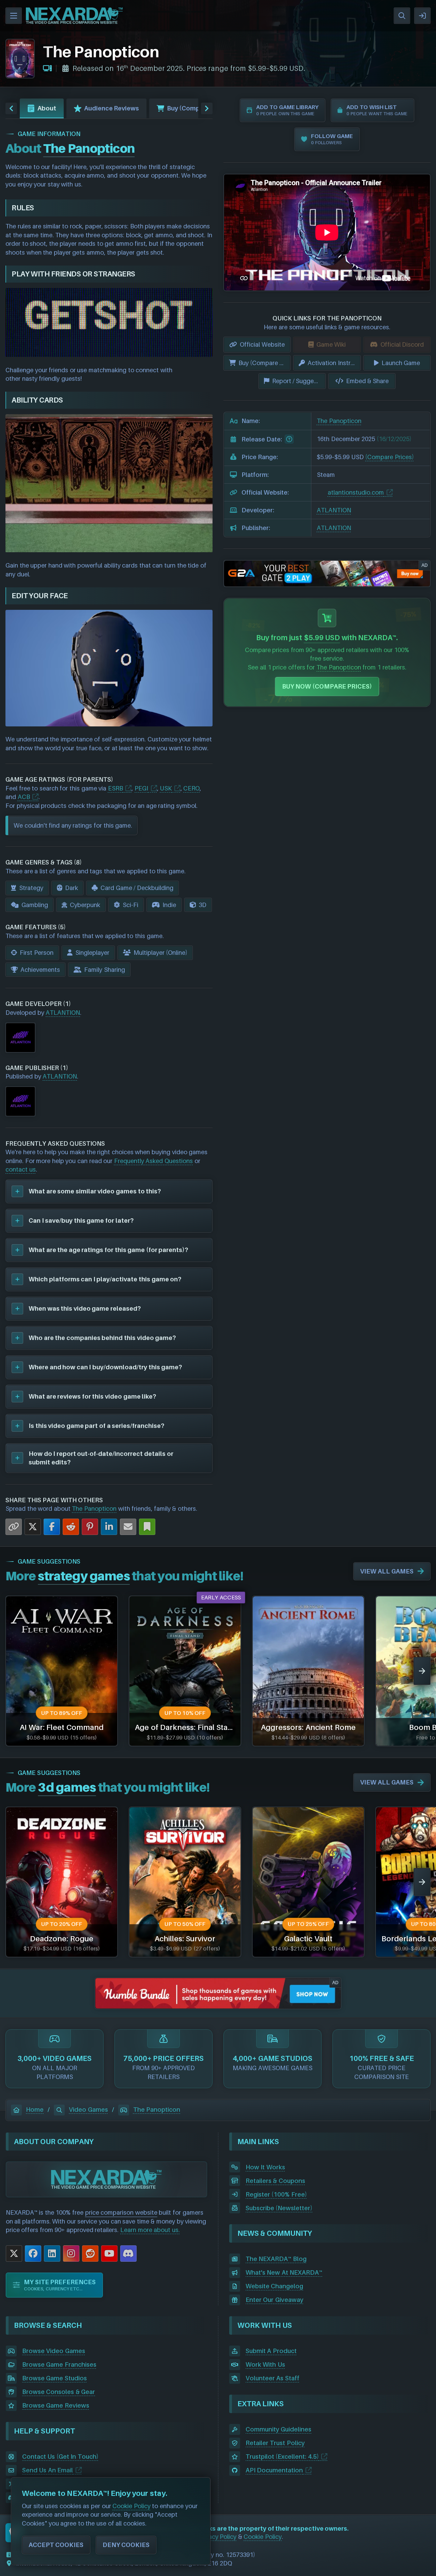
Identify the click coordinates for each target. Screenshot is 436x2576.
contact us (21, 1169)
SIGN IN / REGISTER (422, 16)
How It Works (265, 2167)
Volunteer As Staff (272, 2378)
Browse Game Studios (54, 2378)
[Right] (207, 108)
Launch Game (401, 363)
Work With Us (265, 2364)
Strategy (31, 888)
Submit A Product (271, 2351)
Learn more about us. (150, 2230)
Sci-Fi (130, 905)
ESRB (115, 788)
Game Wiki (331, 344)
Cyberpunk (85, 905)
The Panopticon (94, 1509)
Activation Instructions (334, 363)
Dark (72, 888)
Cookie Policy (263, 2537)
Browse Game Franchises (59, 2364)
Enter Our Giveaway (275, 2300)
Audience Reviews (112, 108)
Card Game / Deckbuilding (137, 888)
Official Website (262, 344)
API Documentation (274, 2470)
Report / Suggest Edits (299, 381)
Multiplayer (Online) (161, 953)
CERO (191, 788)
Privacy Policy (217, 2537)
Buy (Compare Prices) (200, 108)
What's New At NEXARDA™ (284, 2272)
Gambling (35, 905)
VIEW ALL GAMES (387, 1571)
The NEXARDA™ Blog (276, 2259)
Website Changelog (275, 2286)
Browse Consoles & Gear (59, 2392)
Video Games (88, 2110)
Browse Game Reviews (56, 2405)
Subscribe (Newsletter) (279, 2208)
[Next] (422, 1671)
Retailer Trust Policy (275, 2443)
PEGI (141, 788)
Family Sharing (105, 970)
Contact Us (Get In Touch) (60, 2457)
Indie (169, 905)
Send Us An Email (48, 2470)
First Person (37, 953)
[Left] (11, 108)
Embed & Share (367, 381)
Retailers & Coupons (275, 2181)
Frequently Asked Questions (153, 1161)
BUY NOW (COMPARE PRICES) (327, 686)
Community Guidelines (279, 2429)
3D (203, 905)
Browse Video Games (54, 2351)
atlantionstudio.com (356, 492)
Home (35, 2110)
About (47, 108)
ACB (24, 797)
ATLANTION (63, 1013)
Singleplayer (92, 953)
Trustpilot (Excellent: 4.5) (282, 2457)
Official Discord (402, 344)
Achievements (40, 970)
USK (166, 788)
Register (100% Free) (276, 2194)
